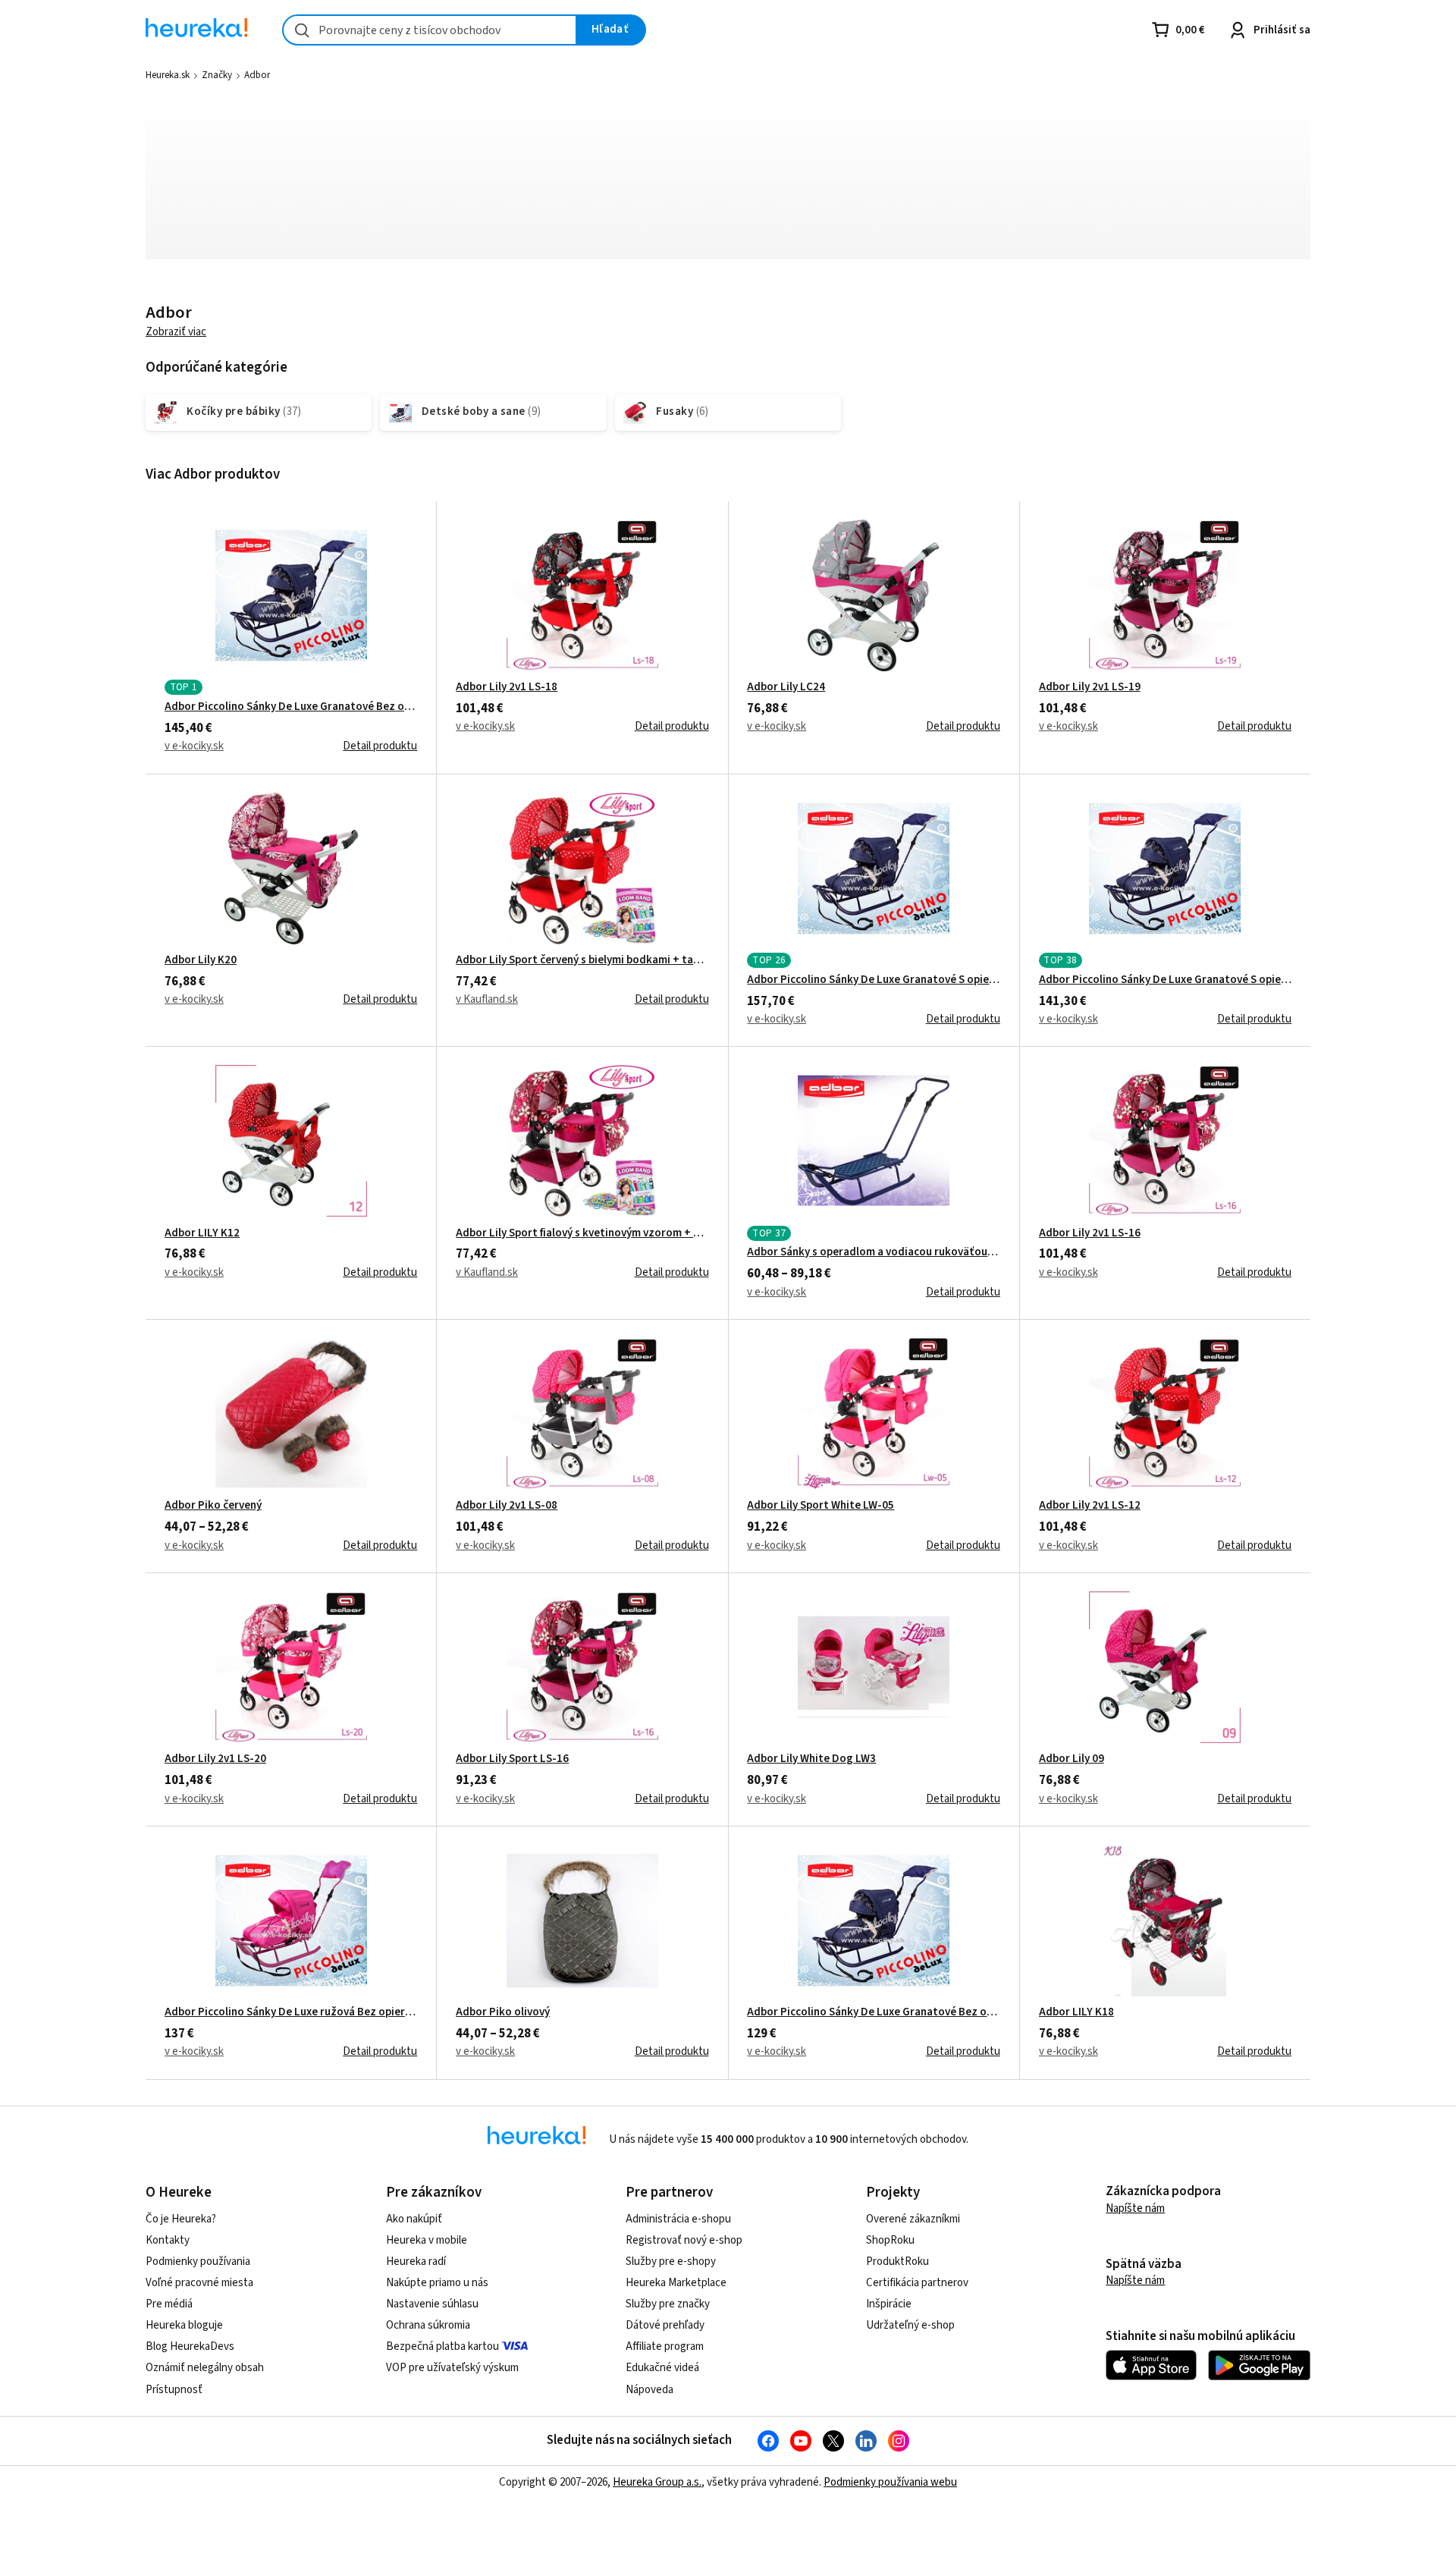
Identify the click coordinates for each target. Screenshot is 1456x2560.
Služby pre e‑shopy (671, 2262)
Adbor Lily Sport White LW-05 (821, 1506)
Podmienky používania (198, 2262)
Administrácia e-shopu (678, 2219)
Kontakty (168, 2240)
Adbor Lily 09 (1072, 1759)
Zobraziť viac (176, 332)
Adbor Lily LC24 (786, 687)
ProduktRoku (897, 2262)
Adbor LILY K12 (202, 1233)
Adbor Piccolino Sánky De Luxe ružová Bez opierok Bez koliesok (291, 2012)
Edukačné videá (662, 2368)
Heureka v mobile (427, 2240)
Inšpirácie (889, 2304)
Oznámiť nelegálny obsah (205, 2368)
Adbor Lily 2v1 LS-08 (507, 1506)
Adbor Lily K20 (201, 960)
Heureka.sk (168, 75)
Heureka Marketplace (676, 2283)
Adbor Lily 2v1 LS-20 (215, 1759)
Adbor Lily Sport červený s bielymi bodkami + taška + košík (582, 960)
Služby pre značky (668, 2304)
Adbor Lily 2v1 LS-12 (1090, 1506)
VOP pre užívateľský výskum (452, 2368)
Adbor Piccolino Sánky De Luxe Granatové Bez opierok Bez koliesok (873, 2012)
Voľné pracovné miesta (199, 2283)
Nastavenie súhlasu (432, 2304)
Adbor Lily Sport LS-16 (512, 1759)
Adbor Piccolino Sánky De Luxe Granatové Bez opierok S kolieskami (291, 707)
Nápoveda (650, 2390)
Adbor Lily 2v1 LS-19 (1090, 687)
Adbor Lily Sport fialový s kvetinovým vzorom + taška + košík (582, 1233)
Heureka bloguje (184, 2325)
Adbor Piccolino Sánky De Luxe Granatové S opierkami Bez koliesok (1165, 980)
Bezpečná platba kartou (442, 2346)
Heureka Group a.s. (657, 2482)
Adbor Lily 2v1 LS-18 (507, 687)
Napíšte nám (1135, 2208)
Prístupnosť (174, 2390)
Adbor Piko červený (213, 1506)
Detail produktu (380, 746)
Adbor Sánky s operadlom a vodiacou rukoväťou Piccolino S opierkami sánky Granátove (873, 1252)
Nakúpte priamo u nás (437, 2283)
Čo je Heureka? (181, 2219)
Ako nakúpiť (414, 2219)
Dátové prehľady (665, 2325)
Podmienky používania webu (890, 2482)
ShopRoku (890, 2240)
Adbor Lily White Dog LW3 (811, 1759)
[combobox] (430, 30)
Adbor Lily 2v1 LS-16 (1090, 1233)
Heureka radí (416, 2262)
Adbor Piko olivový (503, 2012)
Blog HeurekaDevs (190, 2346)
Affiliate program (665, 2346)
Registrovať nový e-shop (684, 2240)
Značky (217, 75)
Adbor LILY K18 (1076, 2012)
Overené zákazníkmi (913, 2219)
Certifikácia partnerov (917, 2283)
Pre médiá (169, 2304)
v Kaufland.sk (487, 999)
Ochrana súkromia (428, 2325)
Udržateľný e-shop (910, 2325)
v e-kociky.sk (194, 746)
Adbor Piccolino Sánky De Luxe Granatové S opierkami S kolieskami (873, 980)
